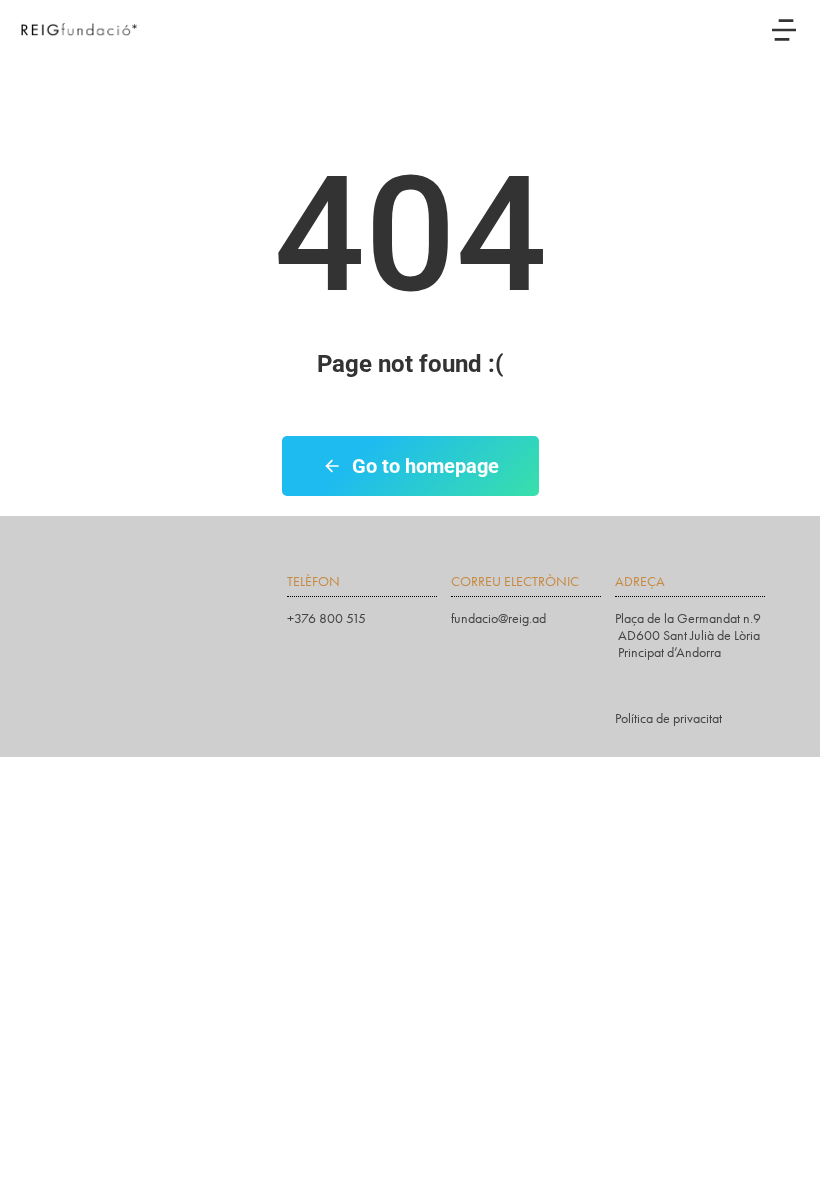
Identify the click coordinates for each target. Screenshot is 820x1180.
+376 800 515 (326, 618)
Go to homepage (425, 466)
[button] (784, 30)
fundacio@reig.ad (498, 618)
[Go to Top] (790, 1150)
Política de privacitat (668, 718)
